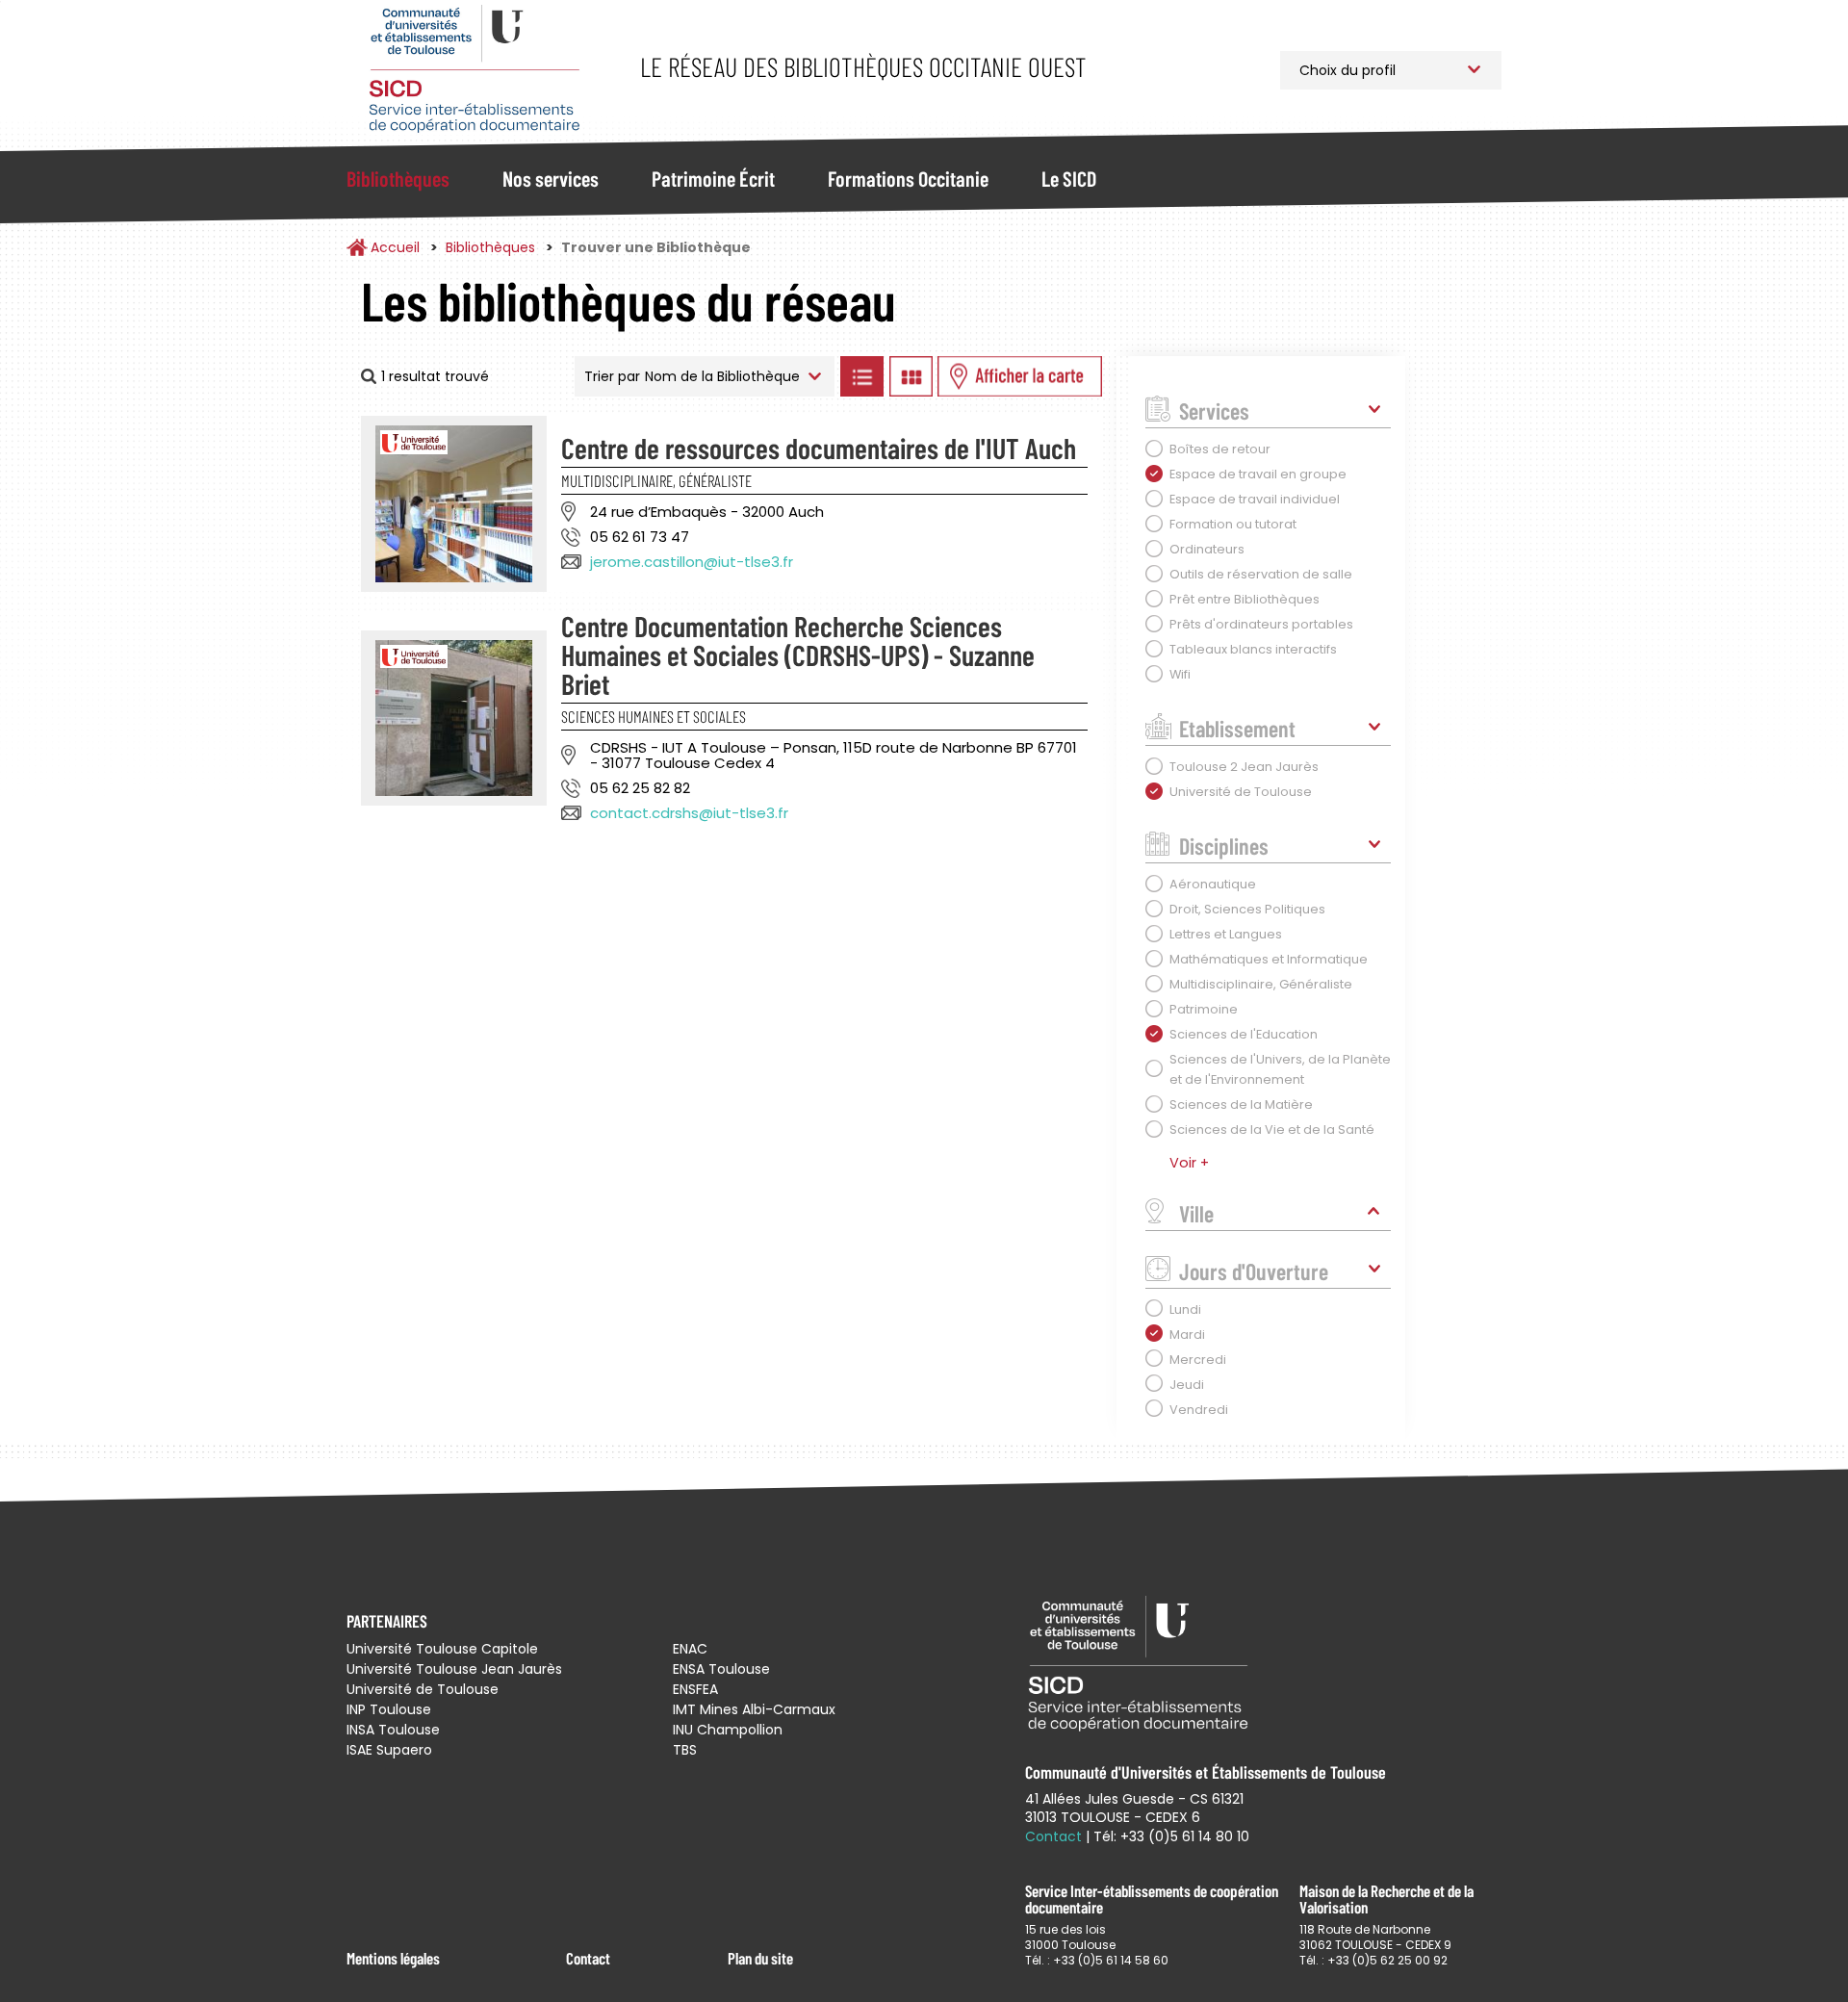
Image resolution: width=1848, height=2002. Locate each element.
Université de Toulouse (423, 1689)
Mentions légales (393, 1958)
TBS (685, 1750)
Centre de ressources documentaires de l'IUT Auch (819, 448)
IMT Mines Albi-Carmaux (754, 1709)
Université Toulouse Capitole (442, 1649)
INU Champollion (728, 1730)
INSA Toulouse (393, 1730)
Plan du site (760, 1958)
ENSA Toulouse (721, 1669)
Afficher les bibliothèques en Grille (911, 376)
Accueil (395, 247)
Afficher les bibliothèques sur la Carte (1020, 376)
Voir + (1189, 1163)
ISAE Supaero (389, 1750)
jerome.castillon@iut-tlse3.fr (692, 562)
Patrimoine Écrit (713, 178)
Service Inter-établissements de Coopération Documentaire (474, 70)
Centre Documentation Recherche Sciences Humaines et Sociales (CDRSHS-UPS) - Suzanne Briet (798, 654)
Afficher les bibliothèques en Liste (861, 376)
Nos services (551, 178)
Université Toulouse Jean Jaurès (454, 1669)
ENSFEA (695, 1689)
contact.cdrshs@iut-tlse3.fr (689, 813)
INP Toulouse (389, 1709)
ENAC (690, 1649)
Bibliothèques (398, 178)
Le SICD (1069, 178)
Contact (588, 1958)
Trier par (612, 376)
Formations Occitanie (908, 178)
